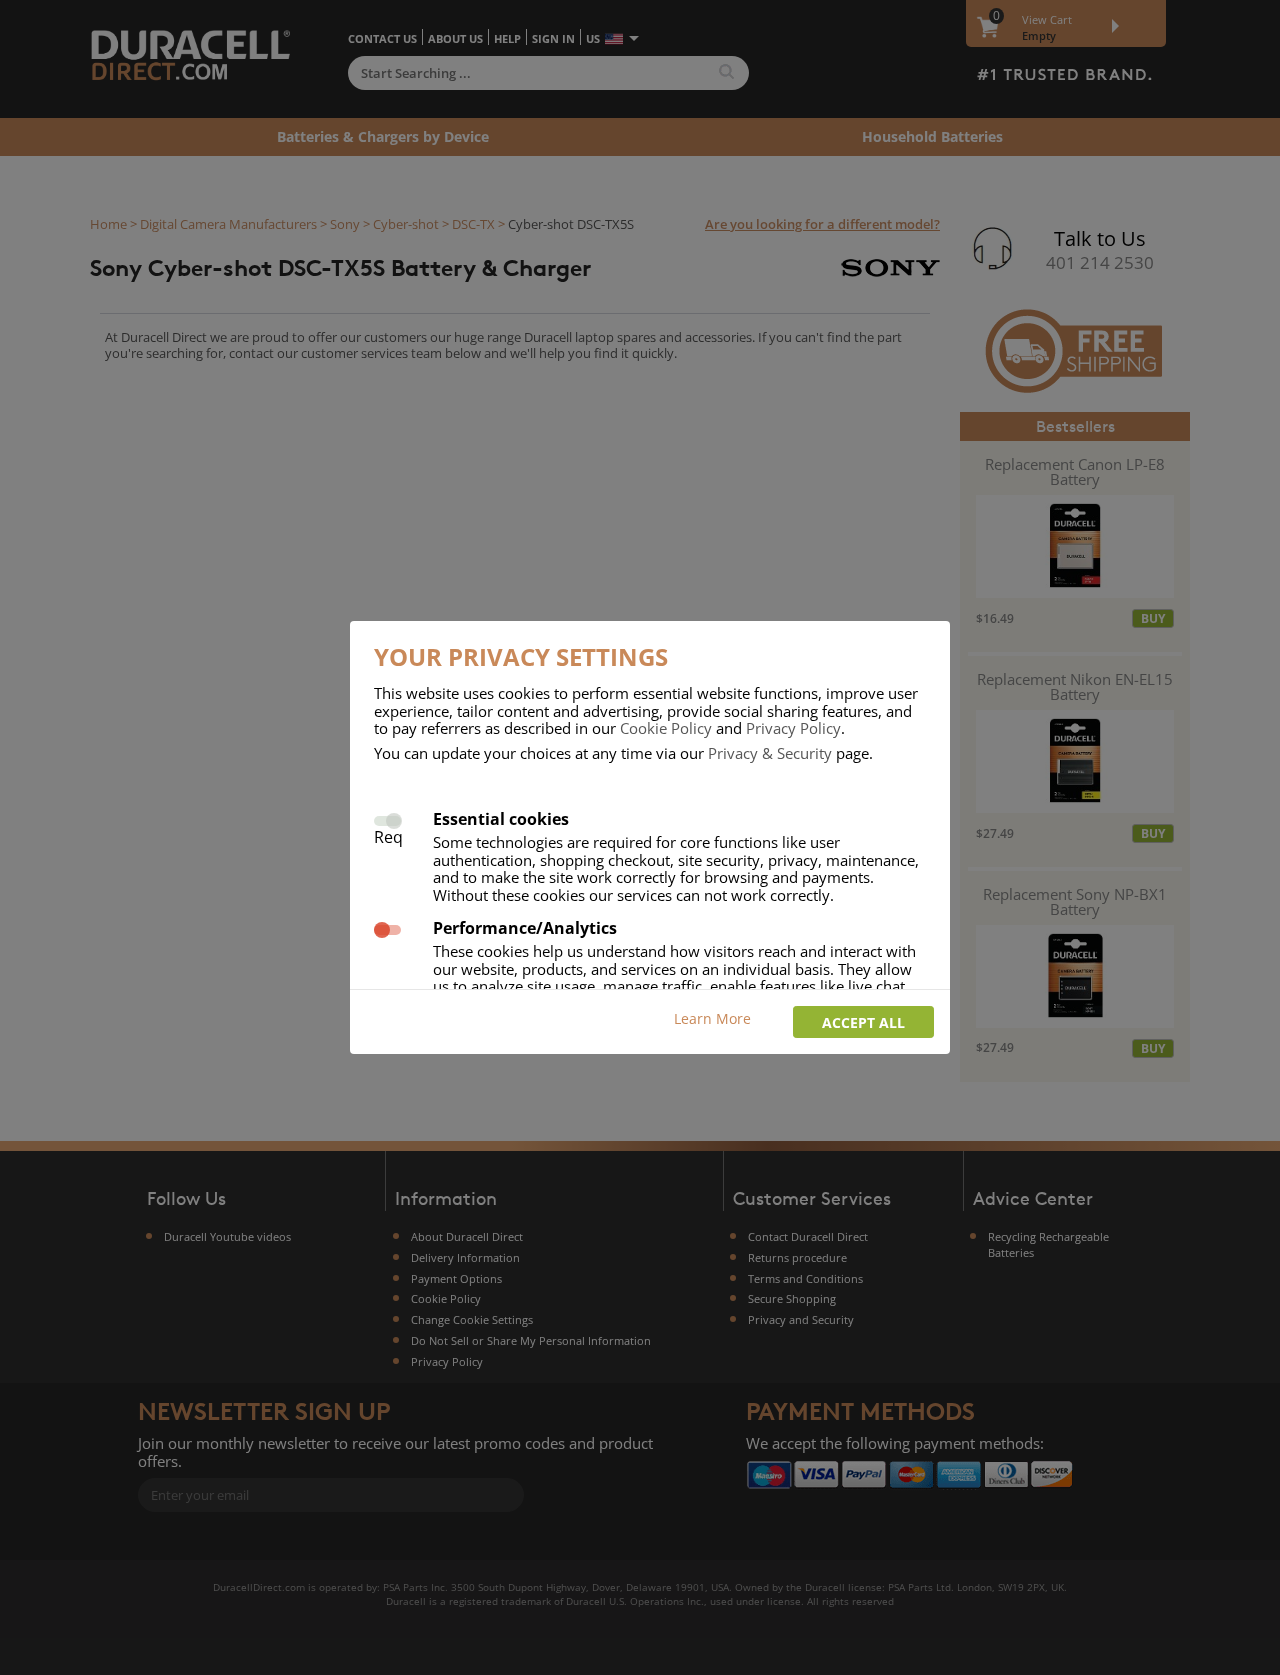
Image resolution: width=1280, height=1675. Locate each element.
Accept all (863, 1022)
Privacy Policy (793, 728)
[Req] (387, 818)
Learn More (712, 1018)
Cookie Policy (666, 728)
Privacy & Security (770, 753)
